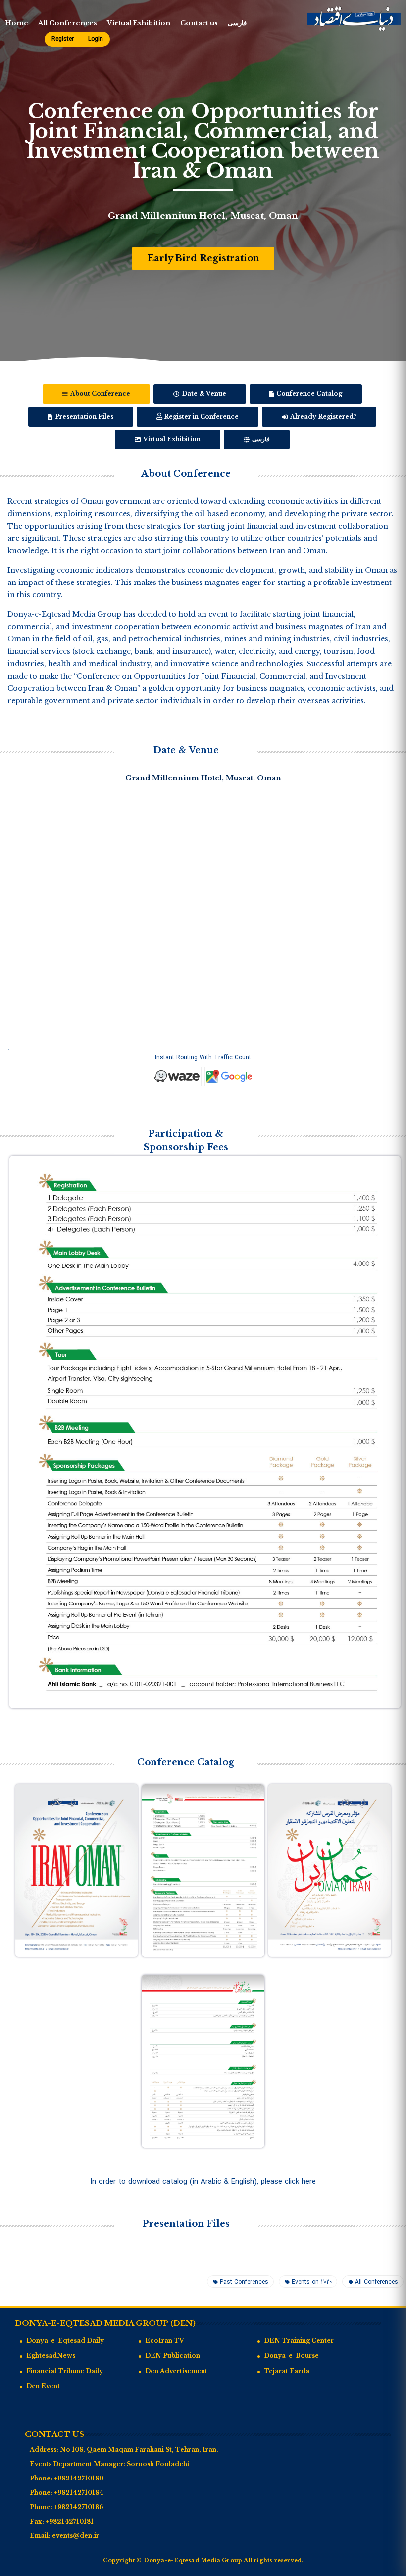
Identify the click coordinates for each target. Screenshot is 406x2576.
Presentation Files (83, 416)
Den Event (43, 2386)
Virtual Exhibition (139, 23)
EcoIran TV (165, 2341)
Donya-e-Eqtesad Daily (65, 2341)
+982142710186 (79, 2507)
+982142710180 (79, 2478)
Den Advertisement (176, 2371)
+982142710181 (70, 2521)
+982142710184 (79, 2493)
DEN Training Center (299, 2341)
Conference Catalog (308, 394)
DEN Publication (173, 2356)
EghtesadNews (51, 2356)
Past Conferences (244, 2282)
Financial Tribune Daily (65, 2371)
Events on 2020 (312, 2282)
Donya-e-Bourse (291, 2356)
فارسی (237, 23)
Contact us (199, 23)
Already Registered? (323, 416)
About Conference (100, 394)
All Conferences (68, 23)
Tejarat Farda (287, 2371)
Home (17, 23)
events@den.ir (76, 2536)
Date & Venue (203, 394)
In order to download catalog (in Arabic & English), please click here (203, 2182)
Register (63, 39)
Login (96, 39)
